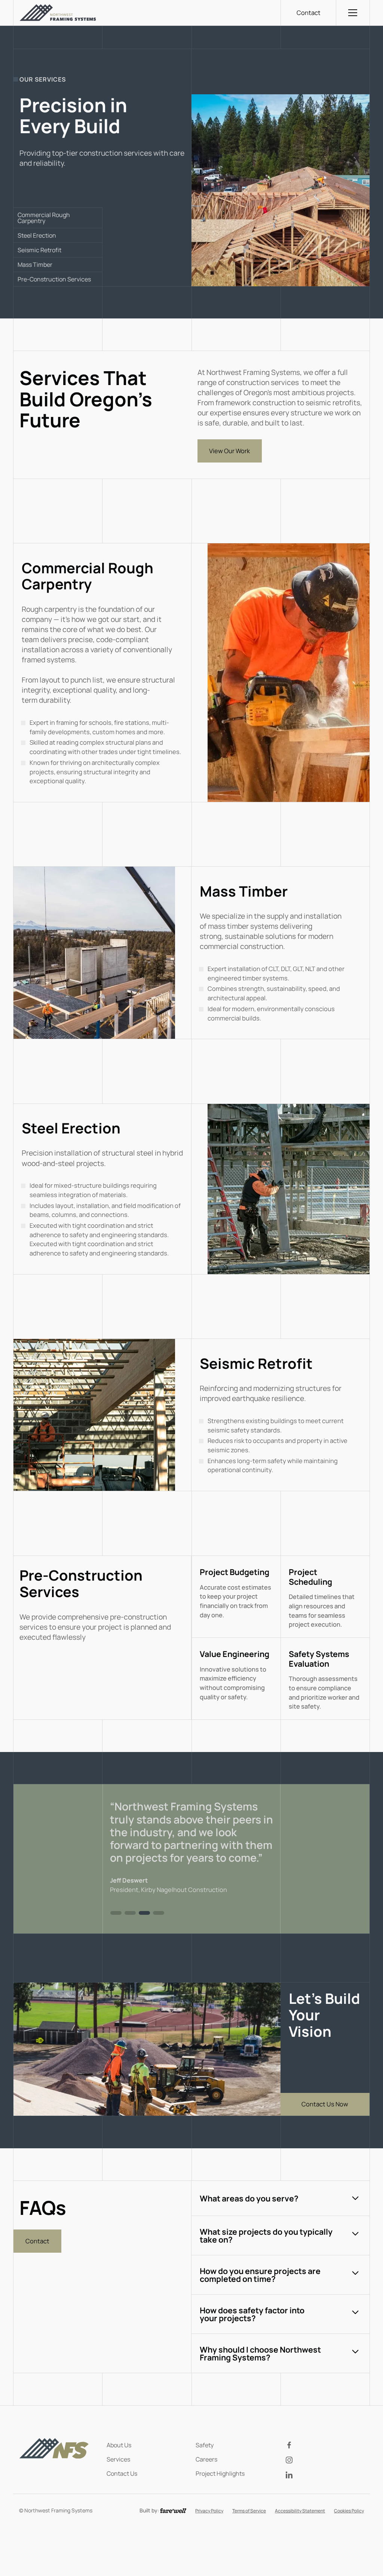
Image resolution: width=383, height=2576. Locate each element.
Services (118, 2457)
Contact (309, 13)
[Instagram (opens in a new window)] (325, 2459)
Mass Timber (35, 265)
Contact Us (122, 2472)
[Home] (58, 13)
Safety (205, 2443)
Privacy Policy (209, 2509)
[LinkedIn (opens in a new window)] (325, 2473)
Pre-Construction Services (54, 279)
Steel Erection (37, 235)
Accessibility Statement (300, 2509)
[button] (353, 13)
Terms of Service (249, 2509)
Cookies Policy (349, 2509)
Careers (206, 2457)
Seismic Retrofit (39, 250)
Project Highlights (220, 2472)
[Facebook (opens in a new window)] (325, 2444)
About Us (119, 2443)
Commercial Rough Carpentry (44, 218)
